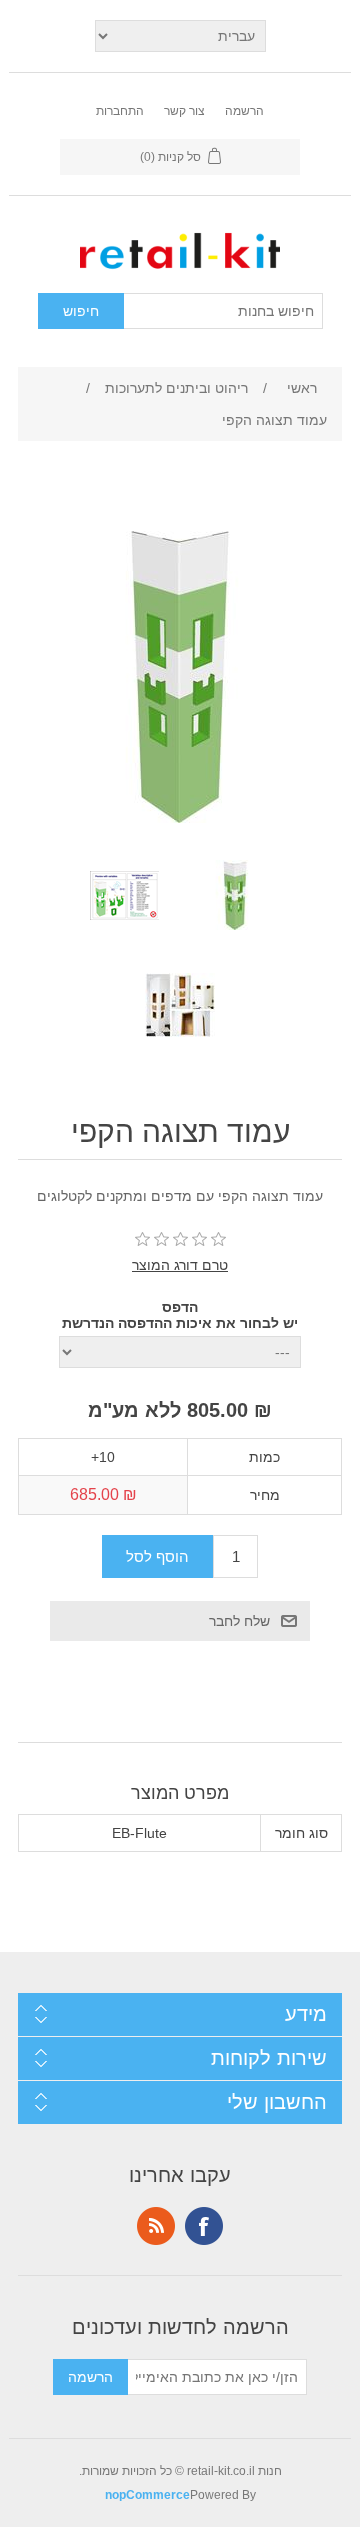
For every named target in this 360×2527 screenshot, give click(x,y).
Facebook (204, 2226)
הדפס (180, 1307)
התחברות (120, 111)
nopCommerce (147, 2495)
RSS (156, 2226)
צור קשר (184, 111)
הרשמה (244, 111)
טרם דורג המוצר (180, 1265)
